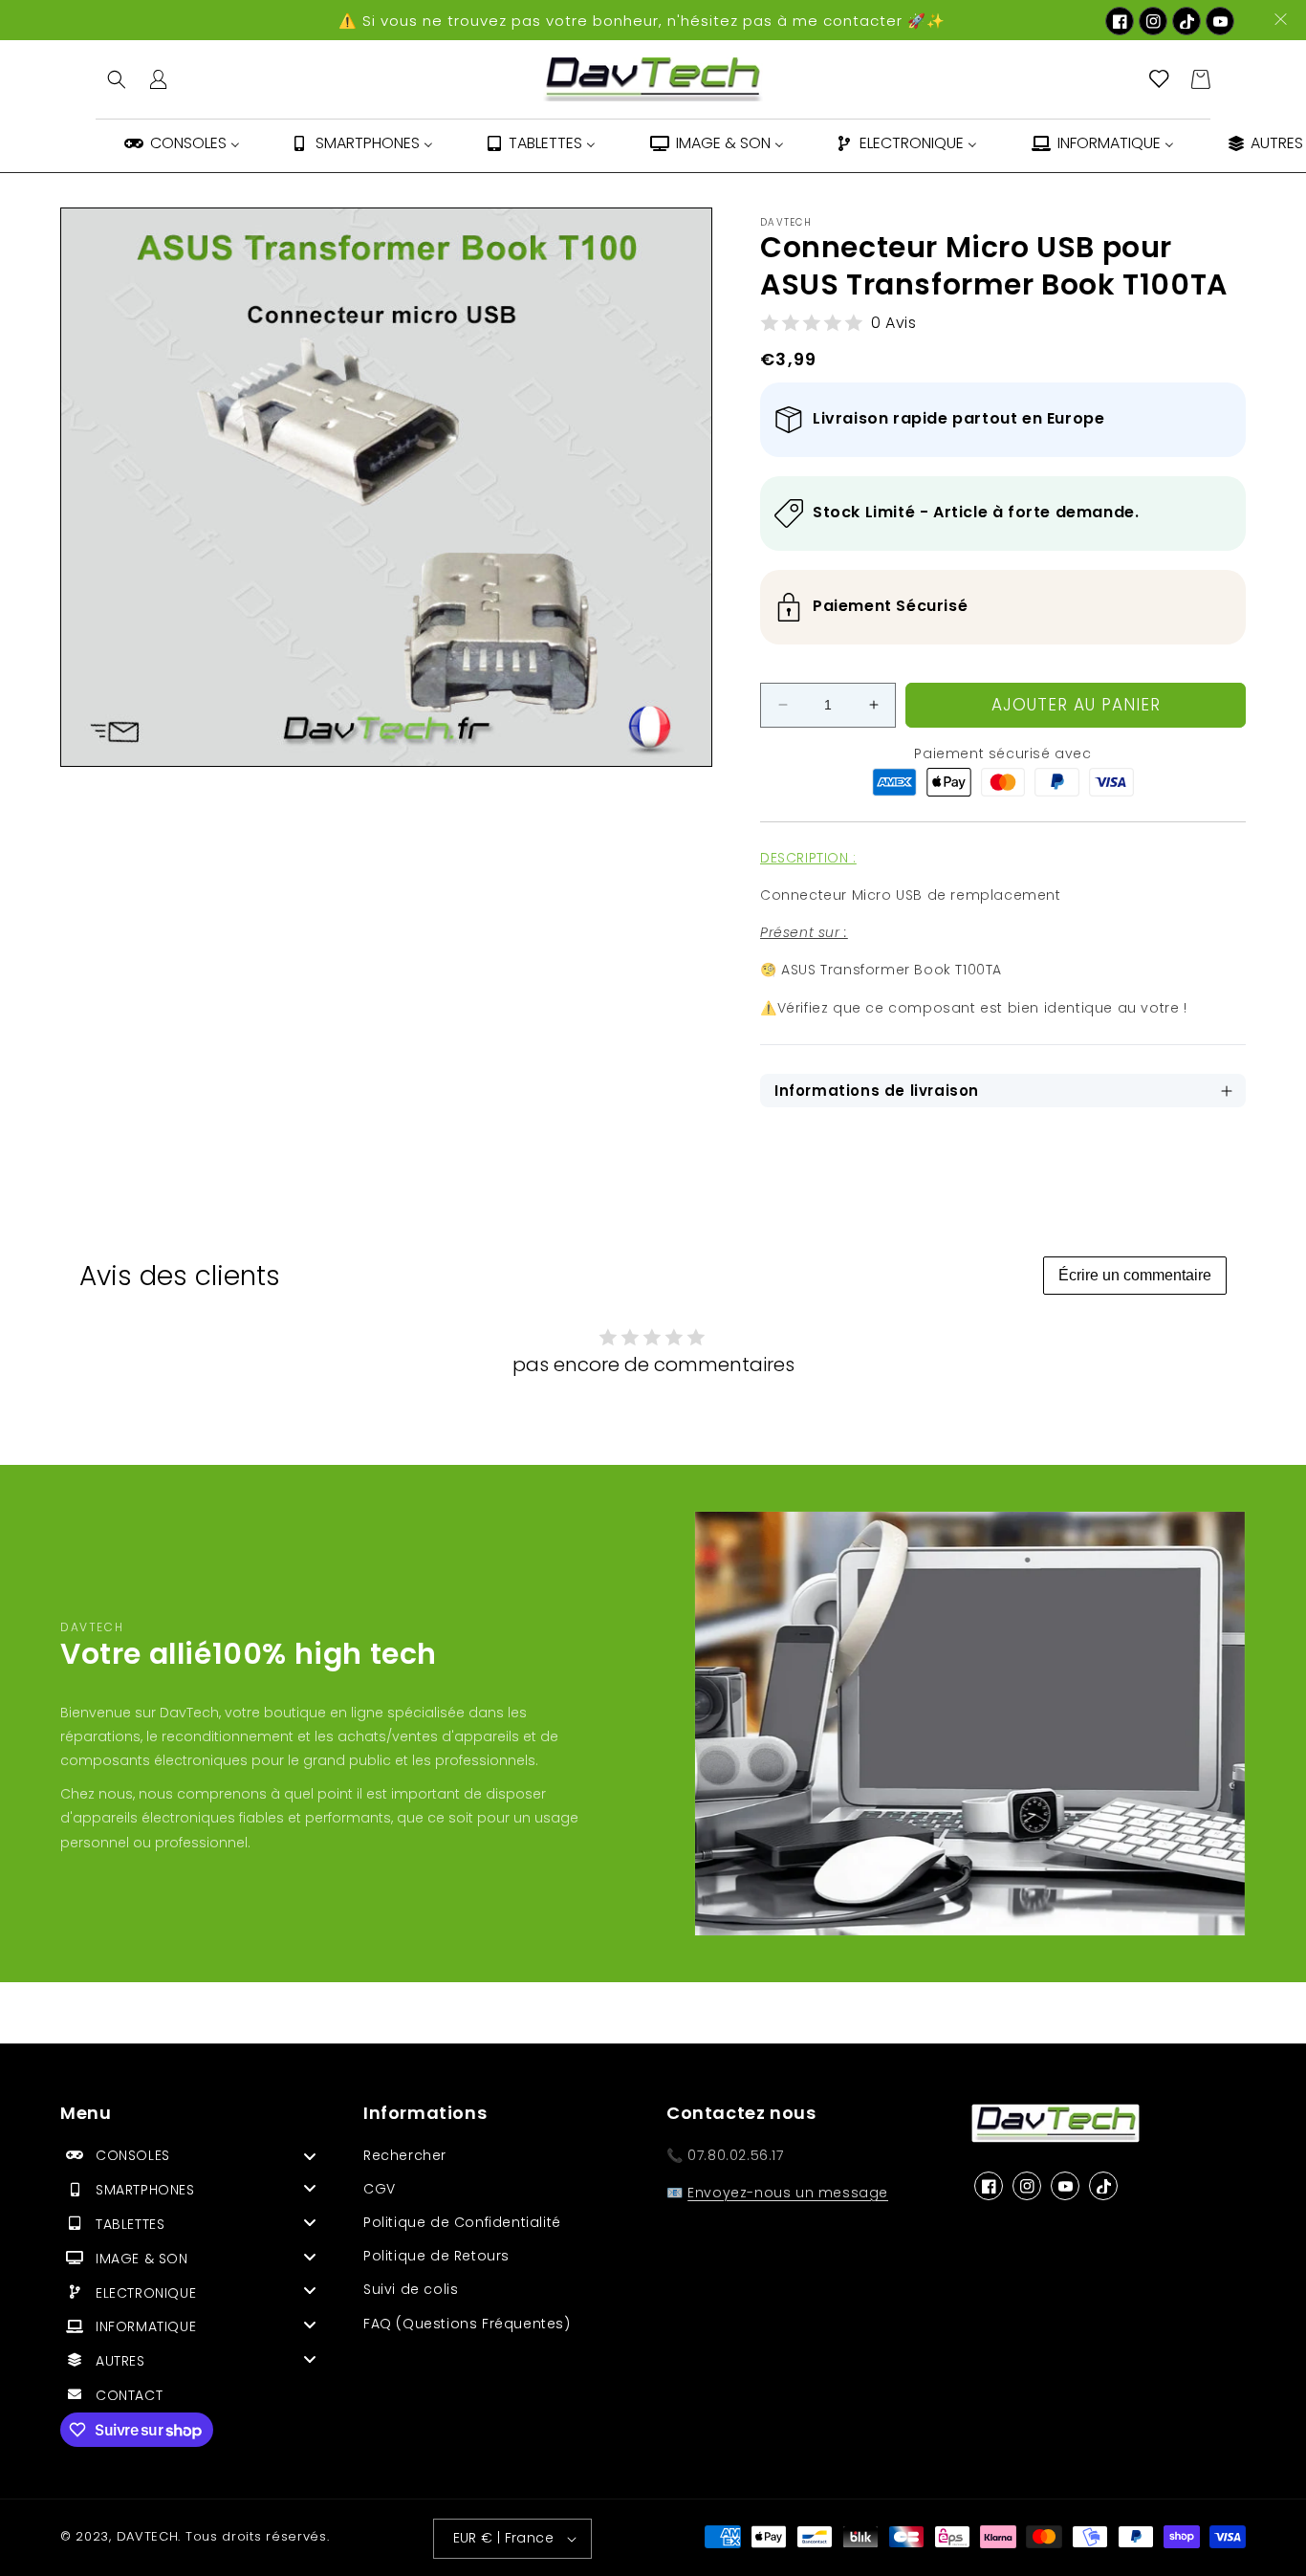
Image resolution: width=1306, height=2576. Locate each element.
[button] (117, 79)
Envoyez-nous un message (788, 2193)
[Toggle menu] (310, 2156)
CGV (380, 2189)
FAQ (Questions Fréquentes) (467, 2324)
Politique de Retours (436, 2256)
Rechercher (405, 2155)
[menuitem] (181, 146)
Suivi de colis (411, 2290)
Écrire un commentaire (1135, 1275)
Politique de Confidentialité (462, 2222)
